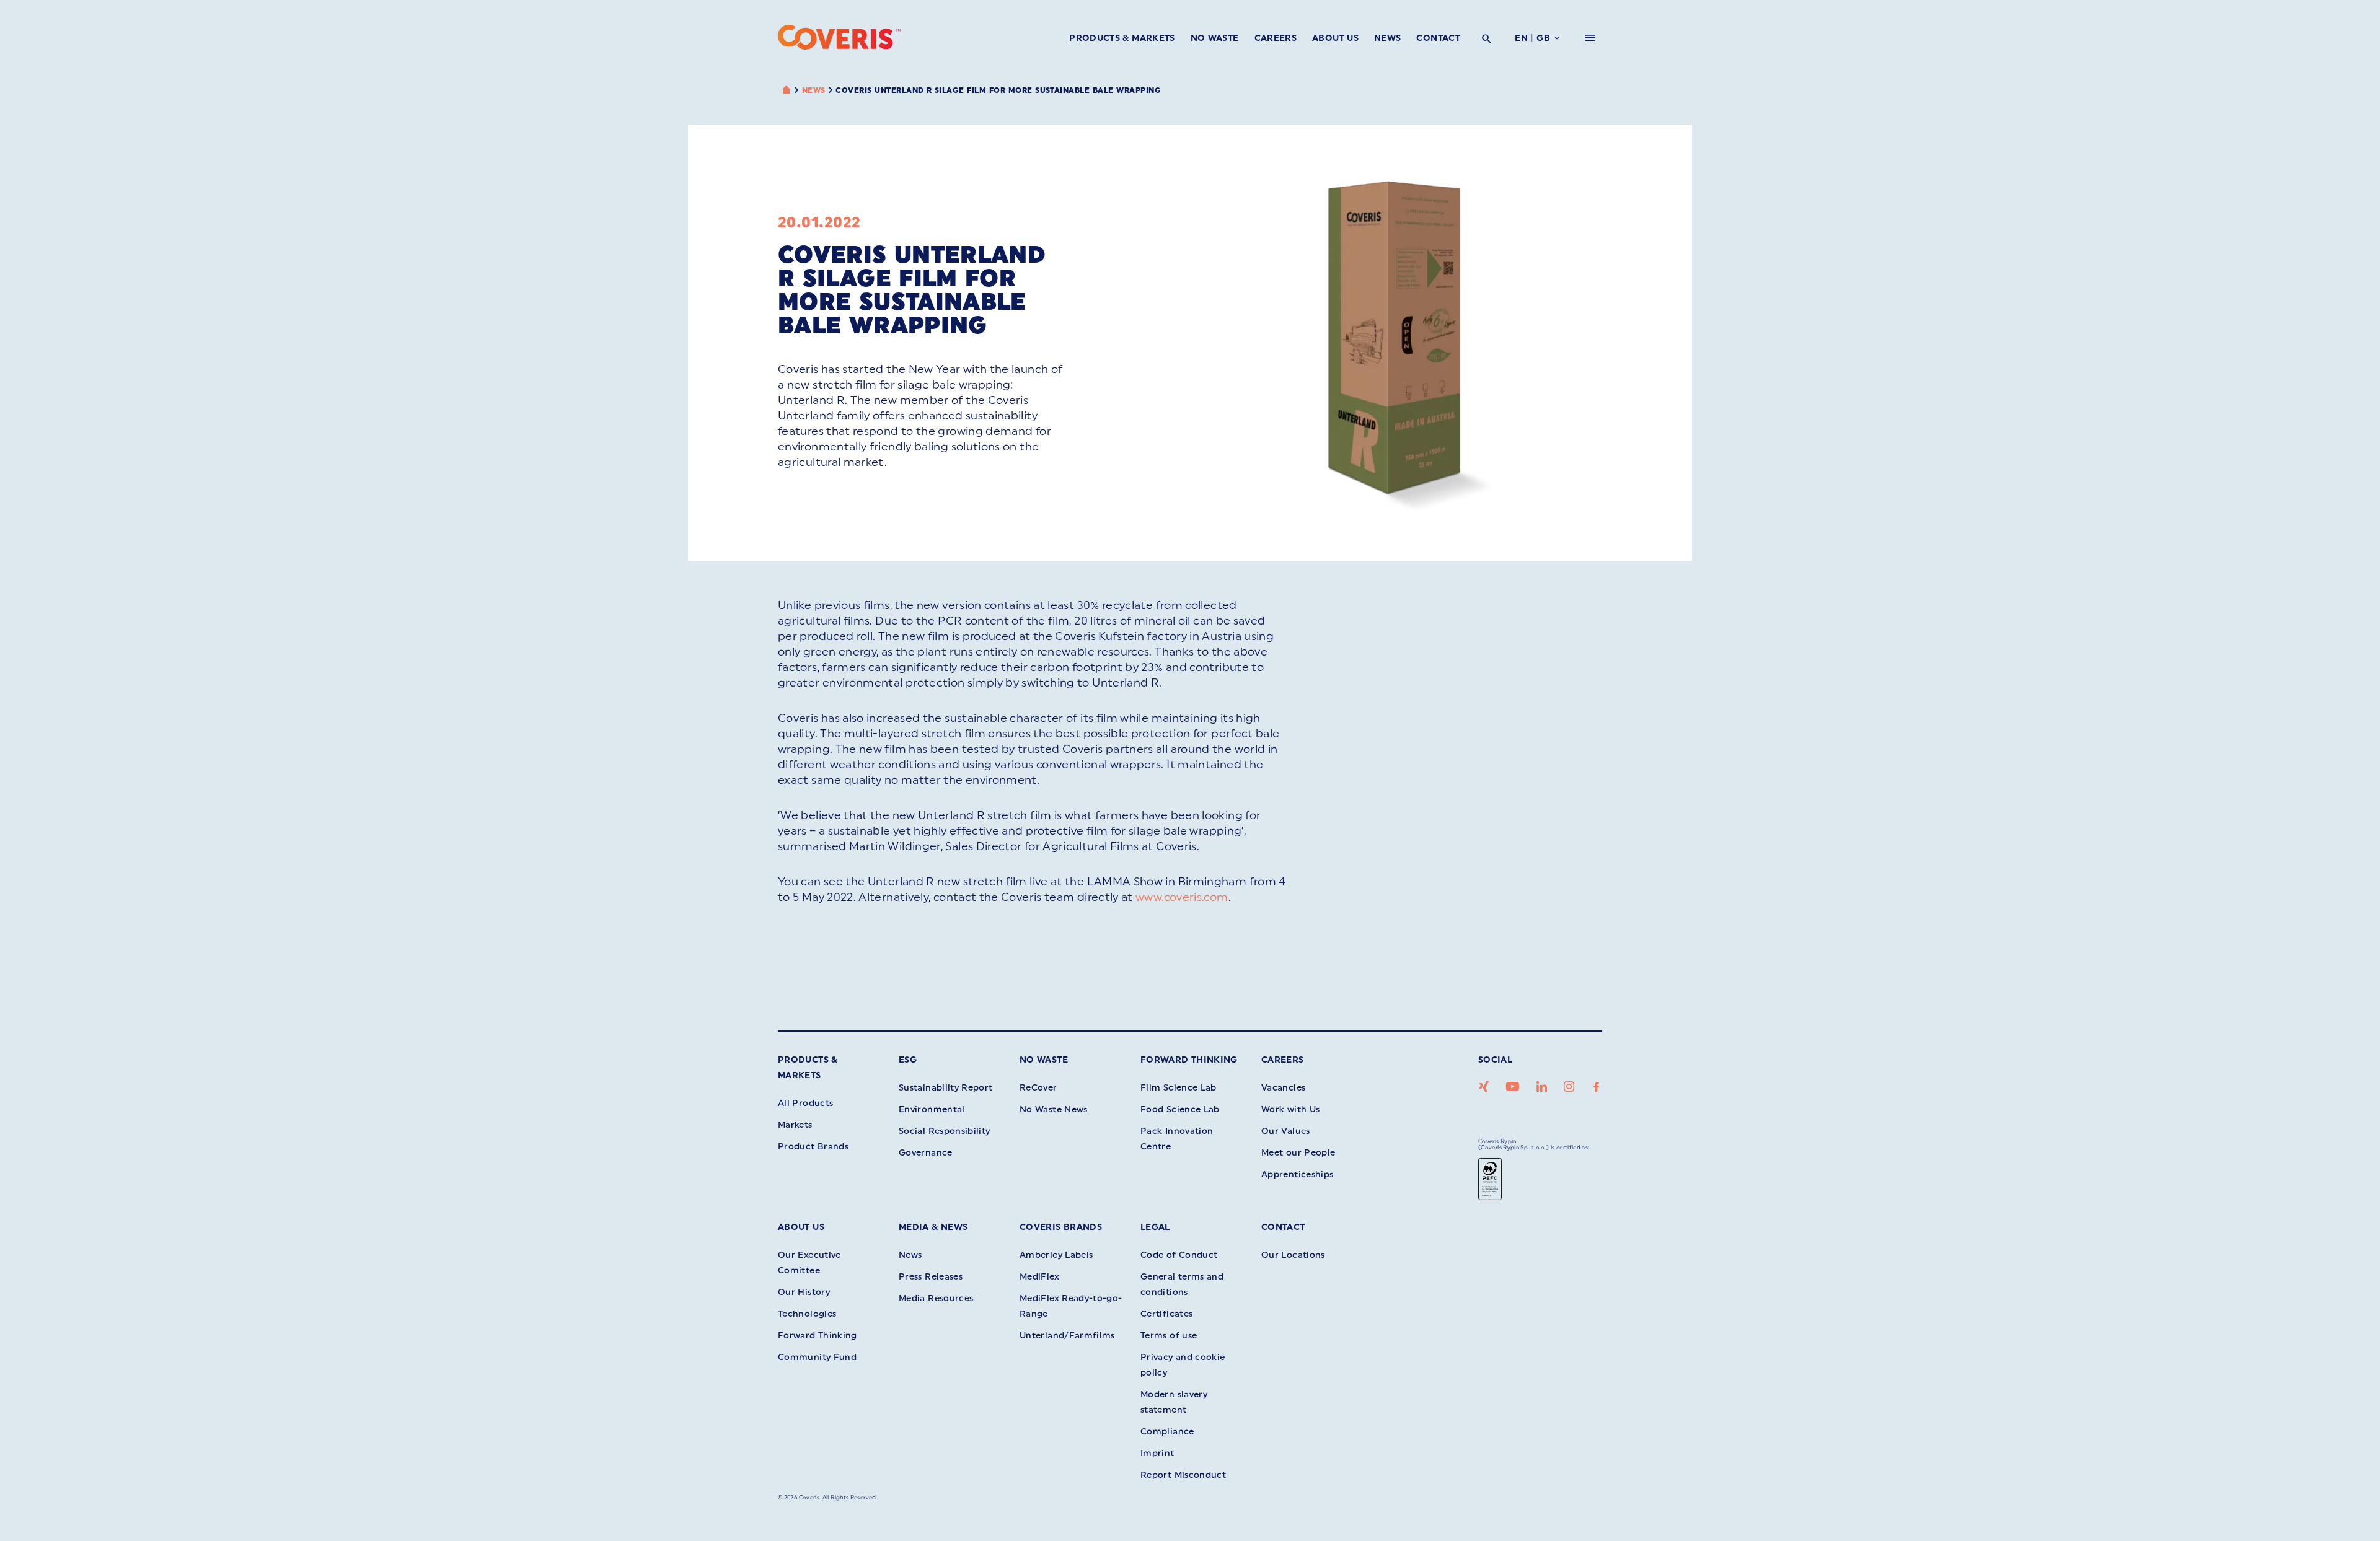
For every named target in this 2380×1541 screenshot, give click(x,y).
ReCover (1038, 1088)
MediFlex (1039, 1277)
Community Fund (817, 1357)
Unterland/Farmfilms (1067, 1336)
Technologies (807, 1314)
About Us (1335, 38)
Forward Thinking (1189, 1060)
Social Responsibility (945, 1131)
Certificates (1166, 1314)
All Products (805, 1103)
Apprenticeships (1297, 1174)
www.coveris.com (1182, 897)
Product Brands (813, 1147)
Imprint (1157, 1453)
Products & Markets (1122, 38)
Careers (1276, 38)
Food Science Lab (1180, 1109)
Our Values (1286, 1131)
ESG (908, 1060)
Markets (795, 1125)
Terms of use (1169, 1336)
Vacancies (1283, 1088)
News (1387, 38)
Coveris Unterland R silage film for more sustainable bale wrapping (998, 90)
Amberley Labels (1056, 1255)
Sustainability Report (946, 1088)
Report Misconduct (1183, 1475)
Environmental (932, 1109)
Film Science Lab (1179, 1088)
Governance (926, 1153)
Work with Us (1290, 1109)
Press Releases (931, 1277)
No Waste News (1054, 1109)
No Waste (1215, 38)
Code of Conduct (1179, 1255)
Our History (804, 1292)
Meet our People (1298, 1153)
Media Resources (936, 1298)
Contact (1438, 38)
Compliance (1167, 1432)
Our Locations (1293, 1255)
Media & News (933, 1227)
